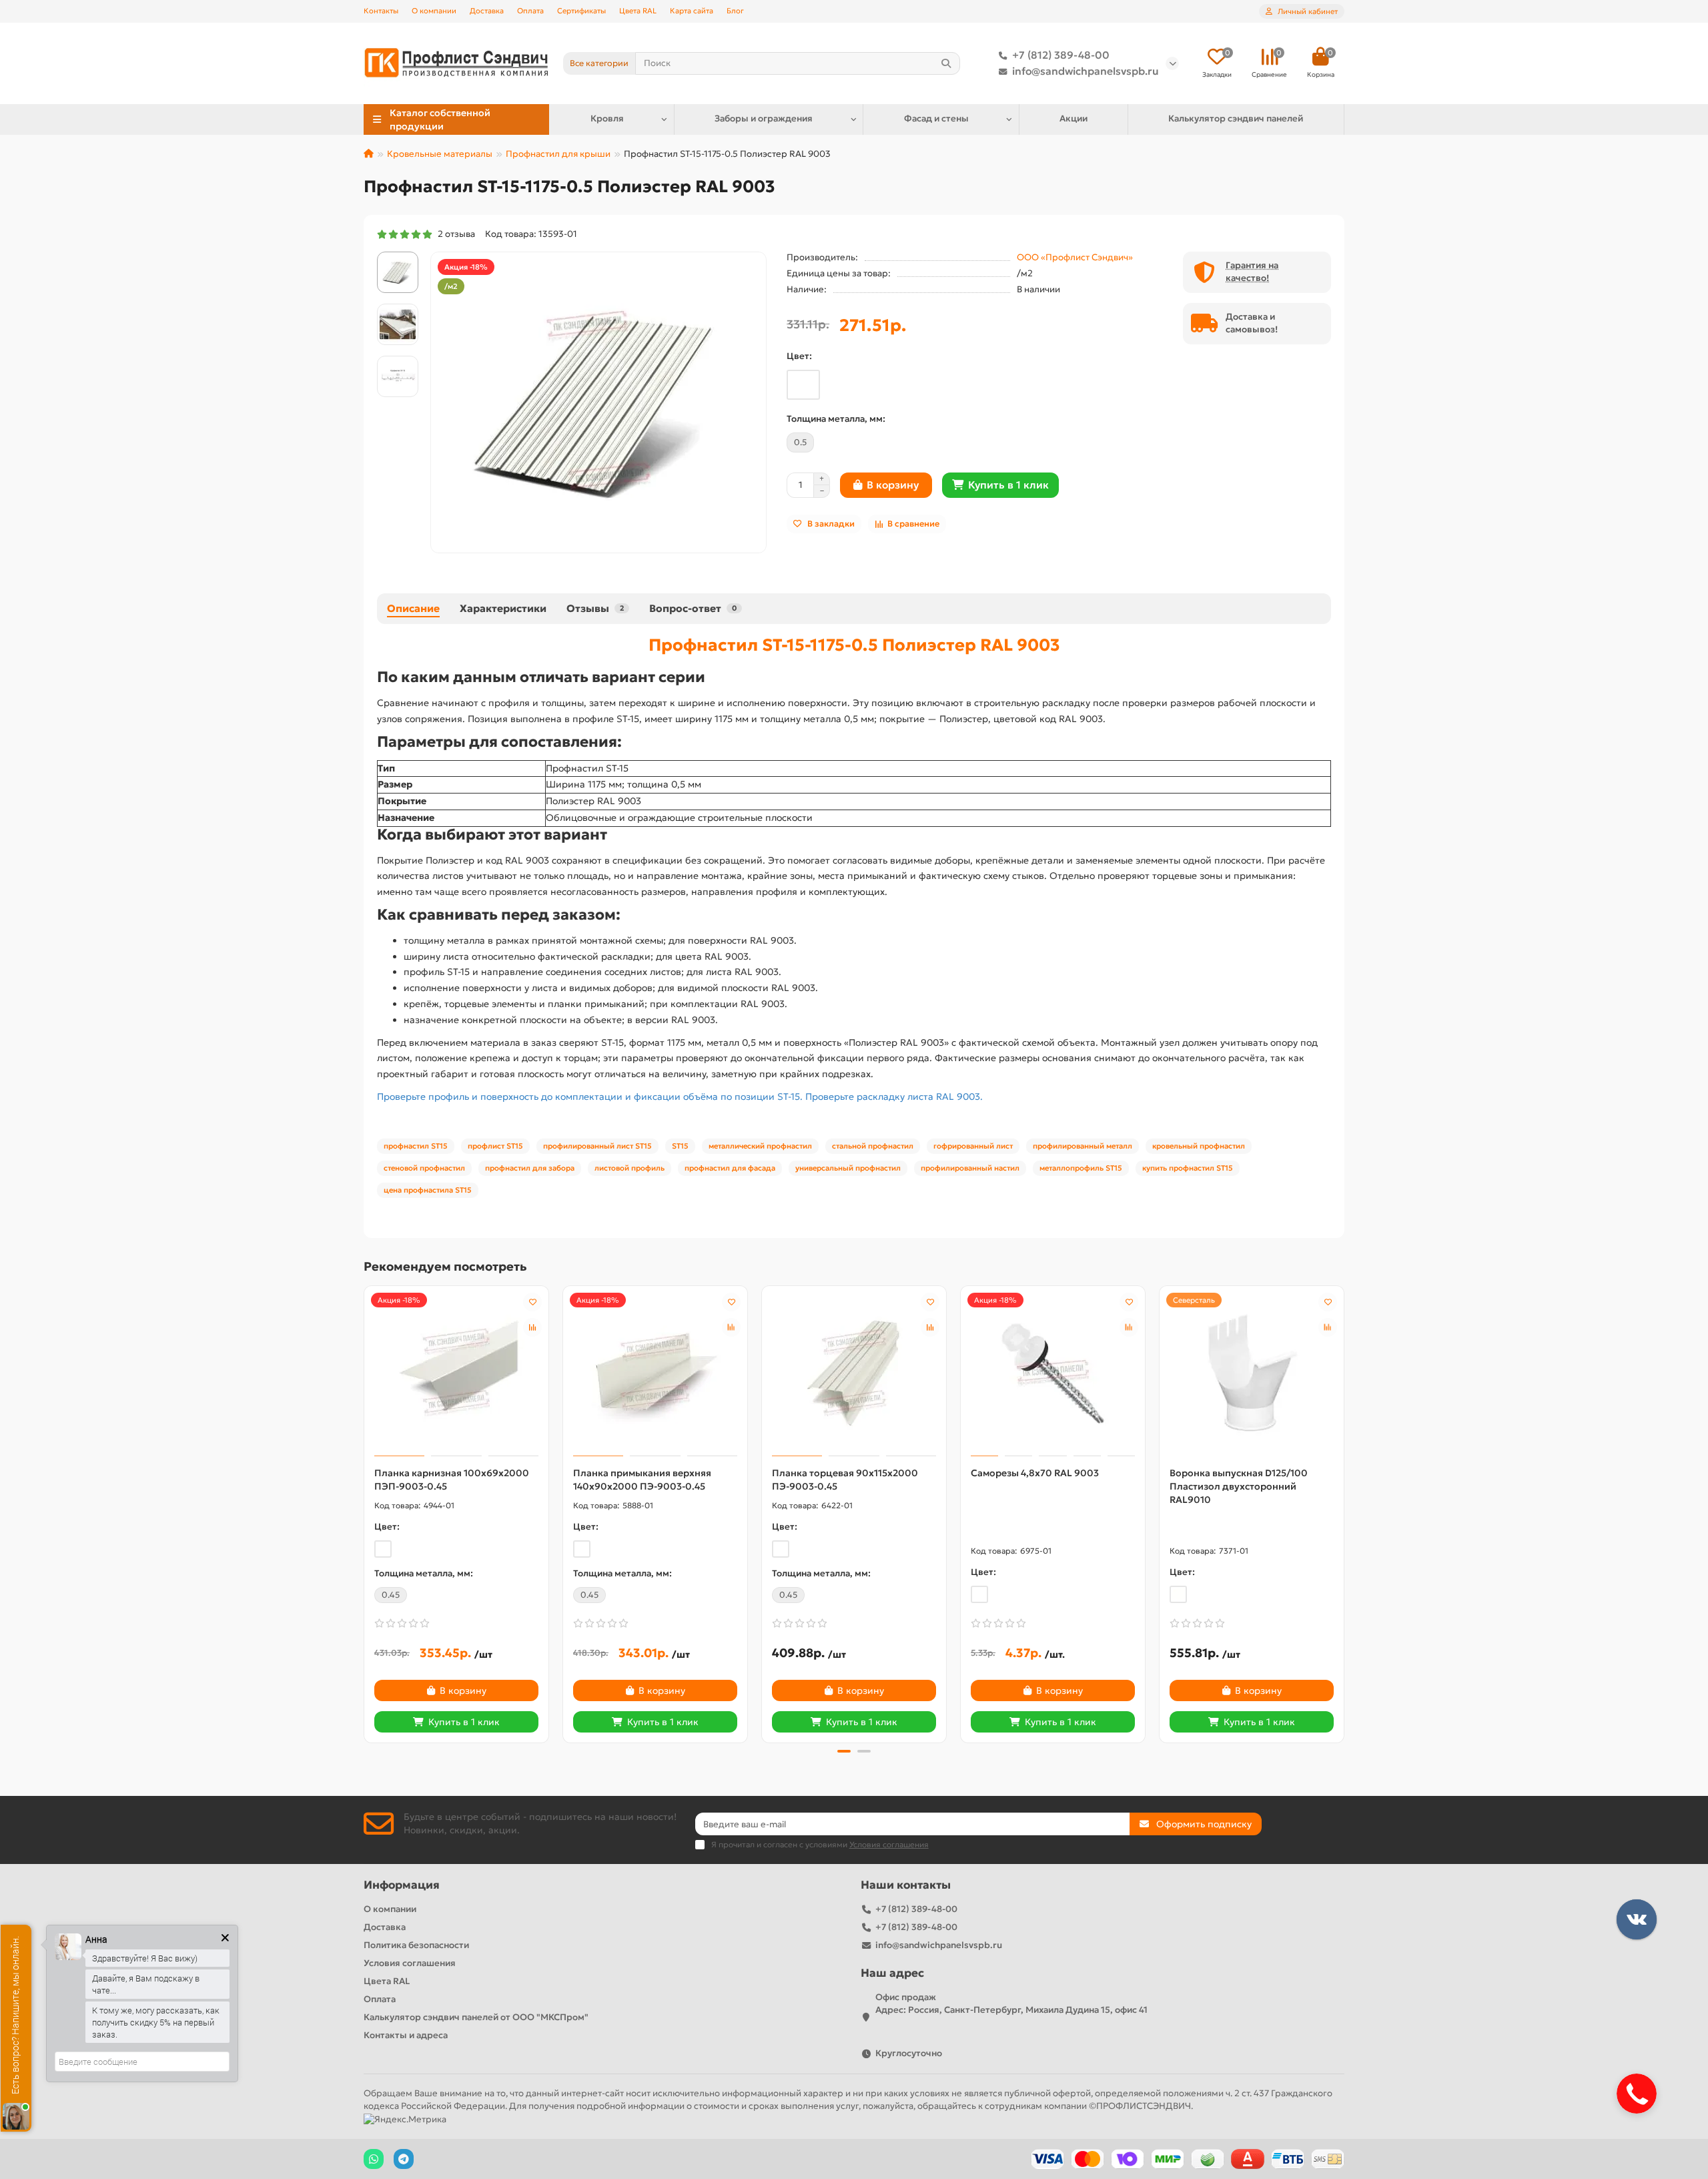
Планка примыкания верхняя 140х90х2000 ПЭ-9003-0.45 (642, 1480)
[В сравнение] (532, 1327)
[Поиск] (946, 63)
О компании (434, 11)
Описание (413, 608)
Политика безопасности (416, 1945)
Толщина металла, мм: (836, 419)
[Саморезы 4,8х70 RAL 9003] (1053, 1373)
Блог (735, 11)
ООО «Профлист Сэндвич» (1075, 257)
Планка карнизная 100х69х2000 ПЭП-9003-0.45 (452, 1480)
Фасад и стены (936, 118)
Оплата (530, 11)
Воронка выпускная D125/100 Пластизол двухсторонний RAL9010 (1239, 1486)
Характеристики (503, 608)
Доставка (487, 11)
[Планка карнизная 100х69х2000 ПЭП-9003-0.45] (456, 1373)
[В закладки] (532, 1302)
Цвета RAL (638, 11)
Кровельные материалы (440, 154)
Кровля (607, 118)
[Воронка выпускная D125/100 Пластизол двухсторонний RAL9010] (1252, 1373)
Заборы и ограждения (764, 118)
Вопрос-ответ (693, 608)
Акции (1074, 118)
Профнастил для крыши (558, 154)
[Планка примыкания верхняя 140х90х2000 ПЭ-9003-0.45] (655, 1373)
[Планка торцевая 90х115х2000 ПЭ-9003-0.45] (854, 1373)
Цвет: (799, 356)
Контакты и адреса (406, 2035)
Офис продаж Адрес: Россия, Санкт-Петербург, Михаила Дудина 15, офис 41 (1011, 2003)
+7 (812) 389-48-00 (1061, 55)
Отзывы (595, 608)
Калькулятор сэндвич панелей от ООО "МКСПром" (476, 2017)
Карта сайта (692, 11)
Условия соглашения (410, 1963)
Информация (402, 1885)
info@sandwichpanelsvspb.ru (1086, 71)
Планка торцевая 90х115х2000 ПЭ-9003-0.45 (845, 1480)
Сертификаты (581, 11)
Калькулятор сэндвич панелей (1236, 118)
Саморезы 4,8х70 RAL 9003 (1035, 1473)
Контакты (381, 11)
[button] (365, 1512)
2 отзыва (454, 234)
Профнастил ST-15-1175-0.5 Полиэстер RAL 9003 (854, 645)
